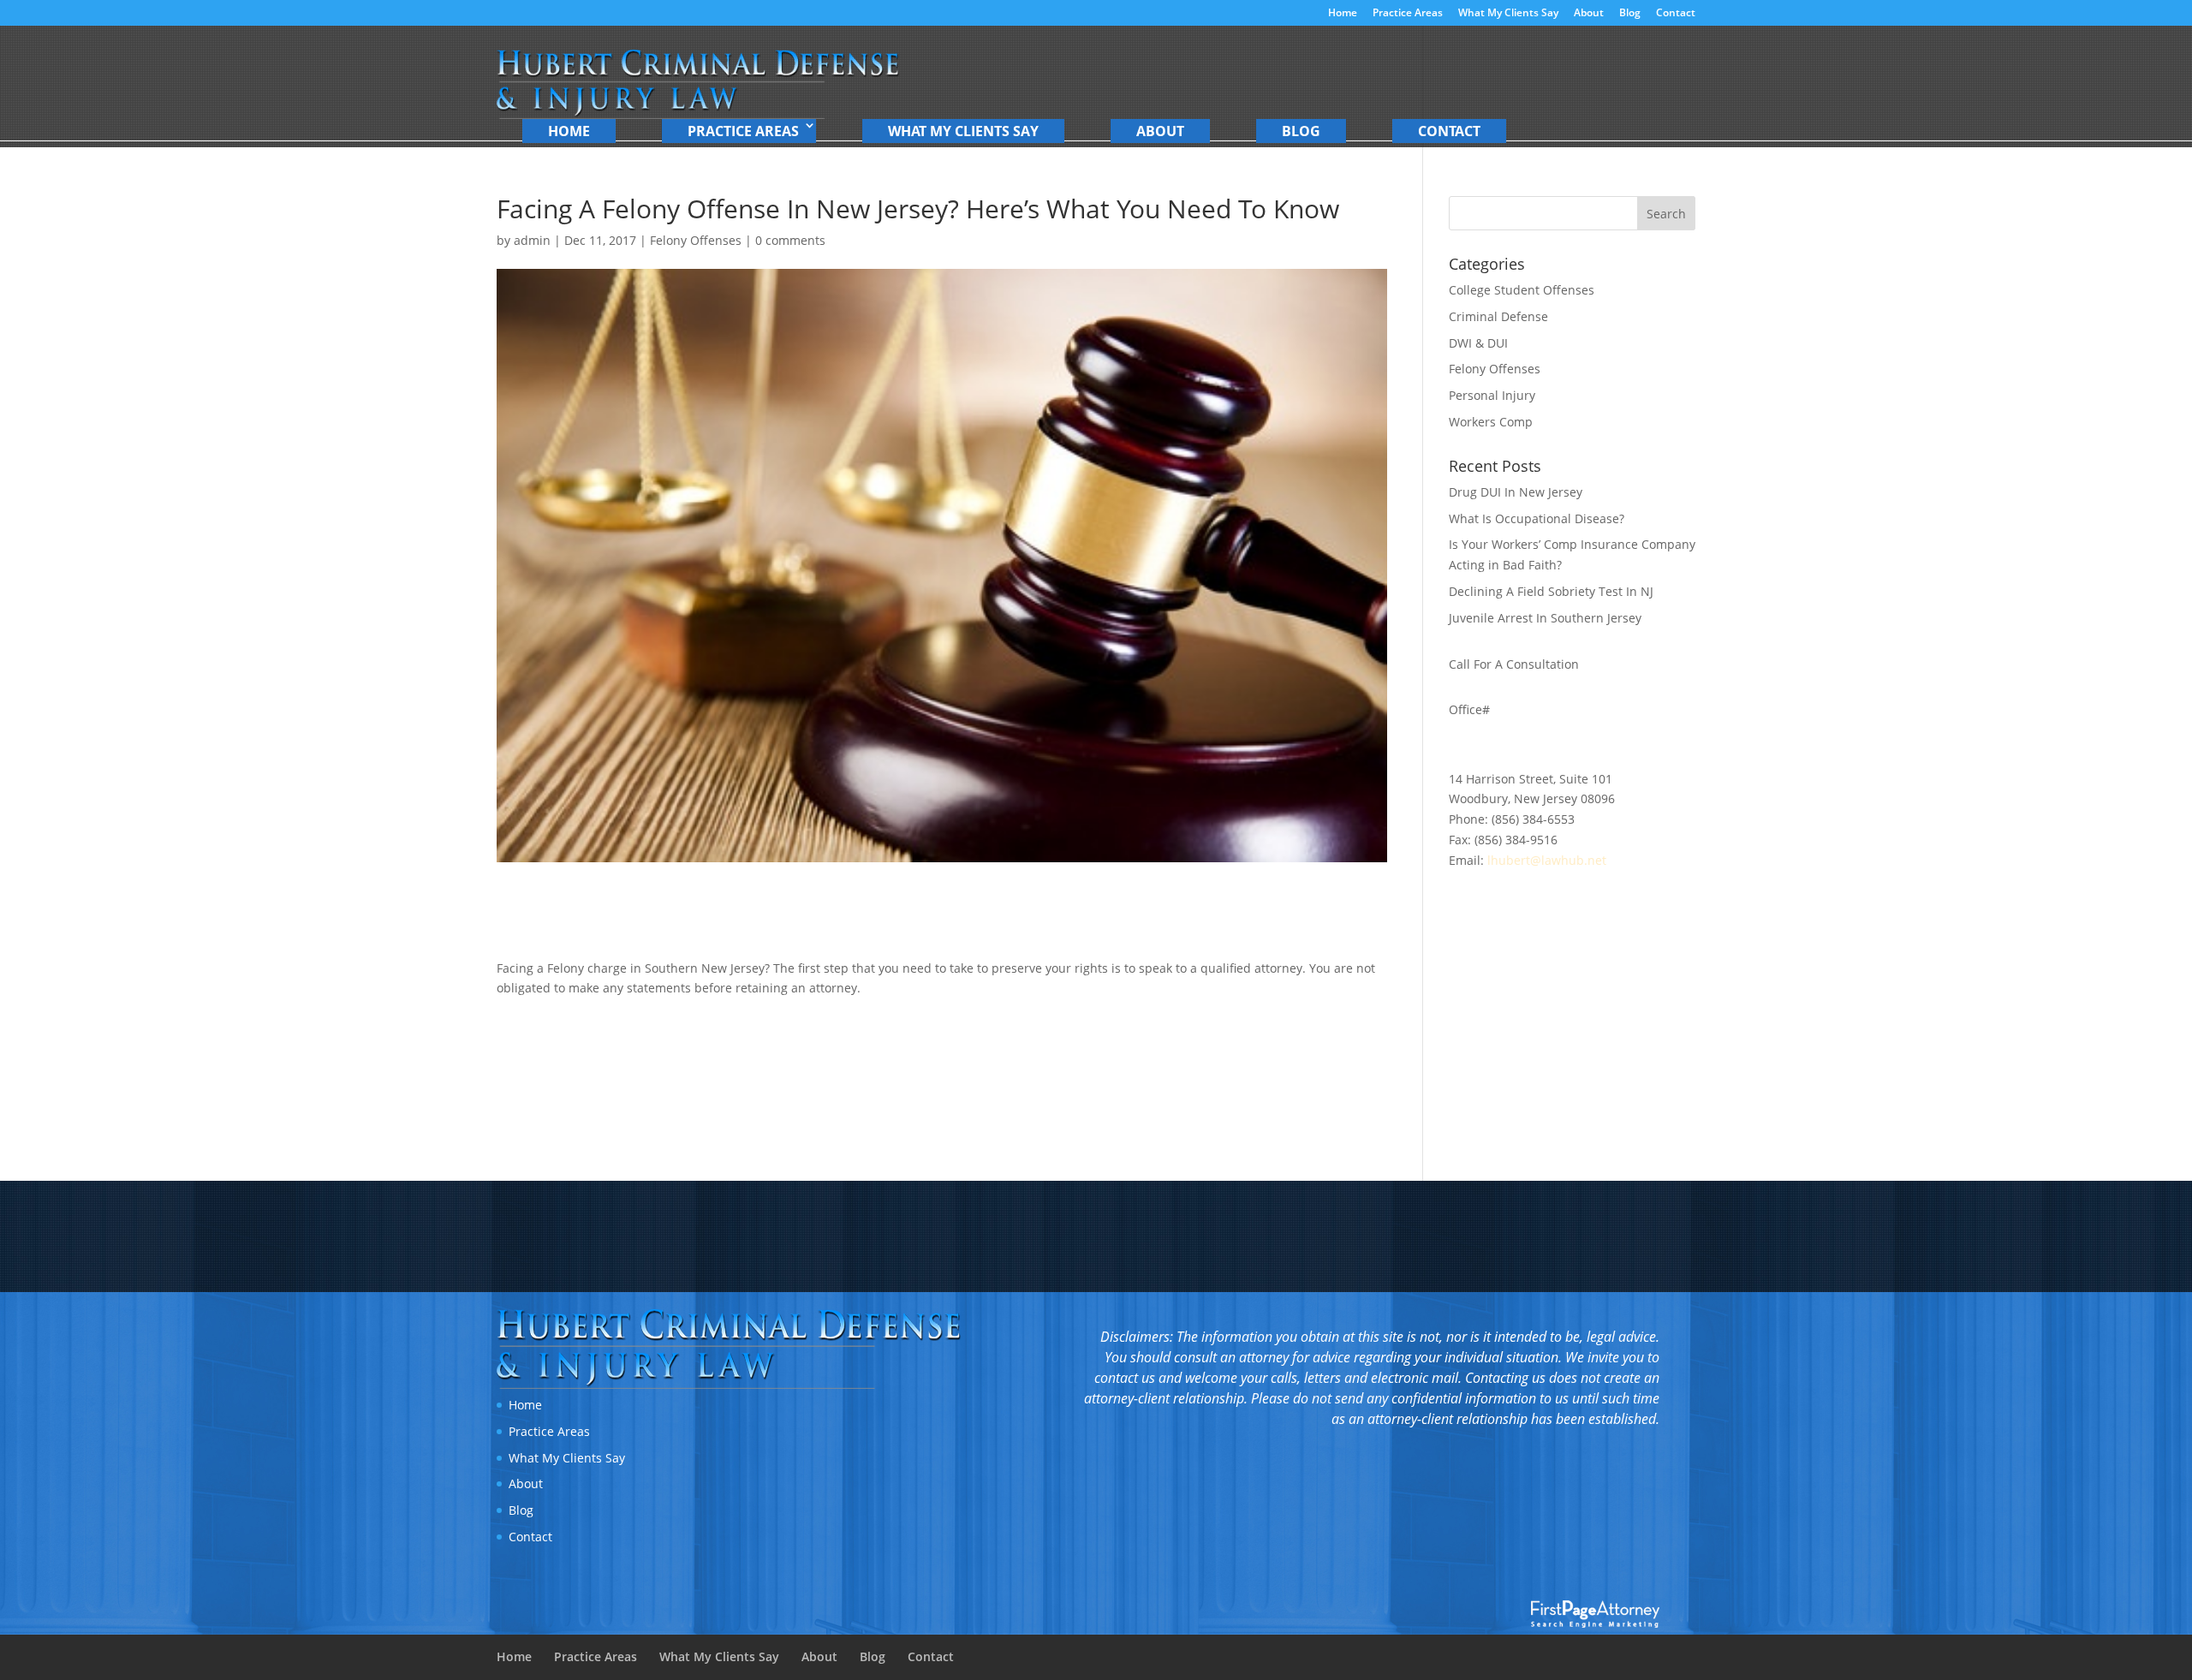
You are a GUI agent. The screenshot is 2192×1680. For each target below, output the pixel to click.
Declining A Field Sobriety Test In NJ (1551, 591)
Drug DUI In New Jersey (1516, 492)
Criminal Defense (1498, 316)
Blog (1630, 14)
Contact (1676, 14)
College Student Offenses (1522, 290)
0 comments (790, 240)
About (1589, 14)
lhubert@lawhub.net (1547, 860)
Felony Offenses (696, 240)
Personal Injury (1492, 395)
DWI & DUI (1478, 343)
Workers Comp (1491, 422)
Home (1343, 14)
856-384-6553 (1559, 721)
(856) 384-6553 (1533, 819)
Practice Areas (1408, 14)
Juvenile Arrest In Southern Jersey (1545, 618)
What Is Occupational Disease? (1537, 518)
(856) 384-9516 (1516, 840)
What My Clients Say (1508, 14)
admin (532, 240)
